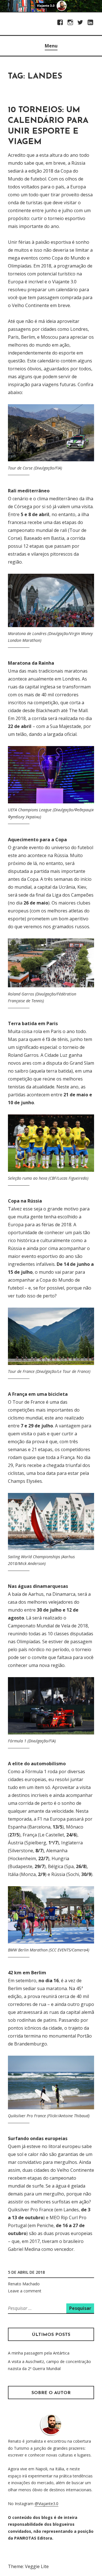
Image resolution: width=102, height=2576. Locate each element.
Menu (51, 46)
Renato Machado (24, 2284)
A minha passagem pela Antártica (39, 2353)
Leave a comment (25, 2291)
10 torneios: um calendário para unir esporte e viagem (48, 126)
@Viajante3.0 (46, 2504)
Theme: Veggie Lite (28, 2566)
